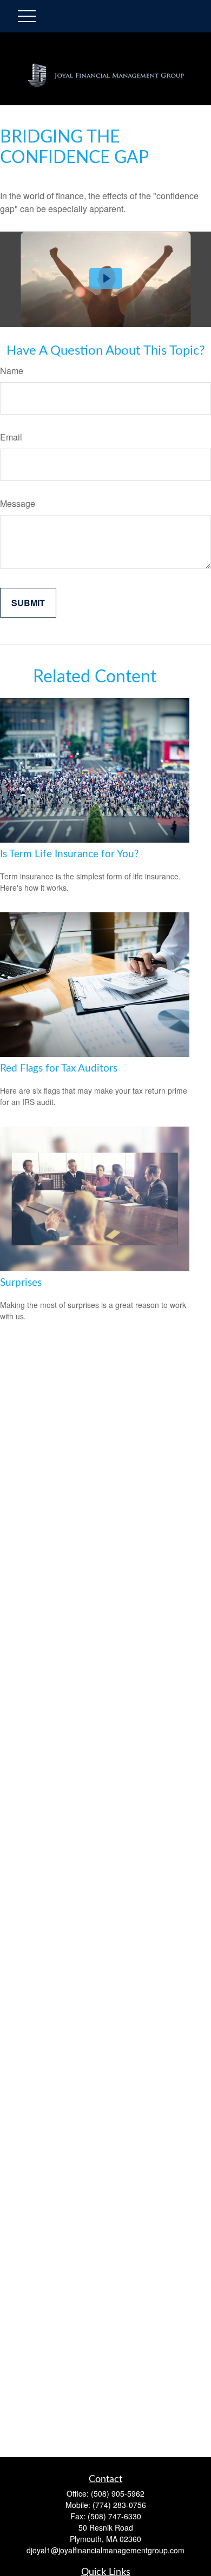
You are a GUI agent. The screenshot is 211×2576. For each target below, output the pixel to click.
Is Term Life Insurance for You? (70, 854)
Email (11, 437)
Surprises (21, 1283)
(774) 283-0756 (119, 2505)
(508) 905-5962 (118, 2493)
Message (18, 503)
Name (12, 371)
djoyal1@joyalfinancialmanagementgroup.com (105, 2550)
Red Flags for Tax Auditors (59, 1069)
